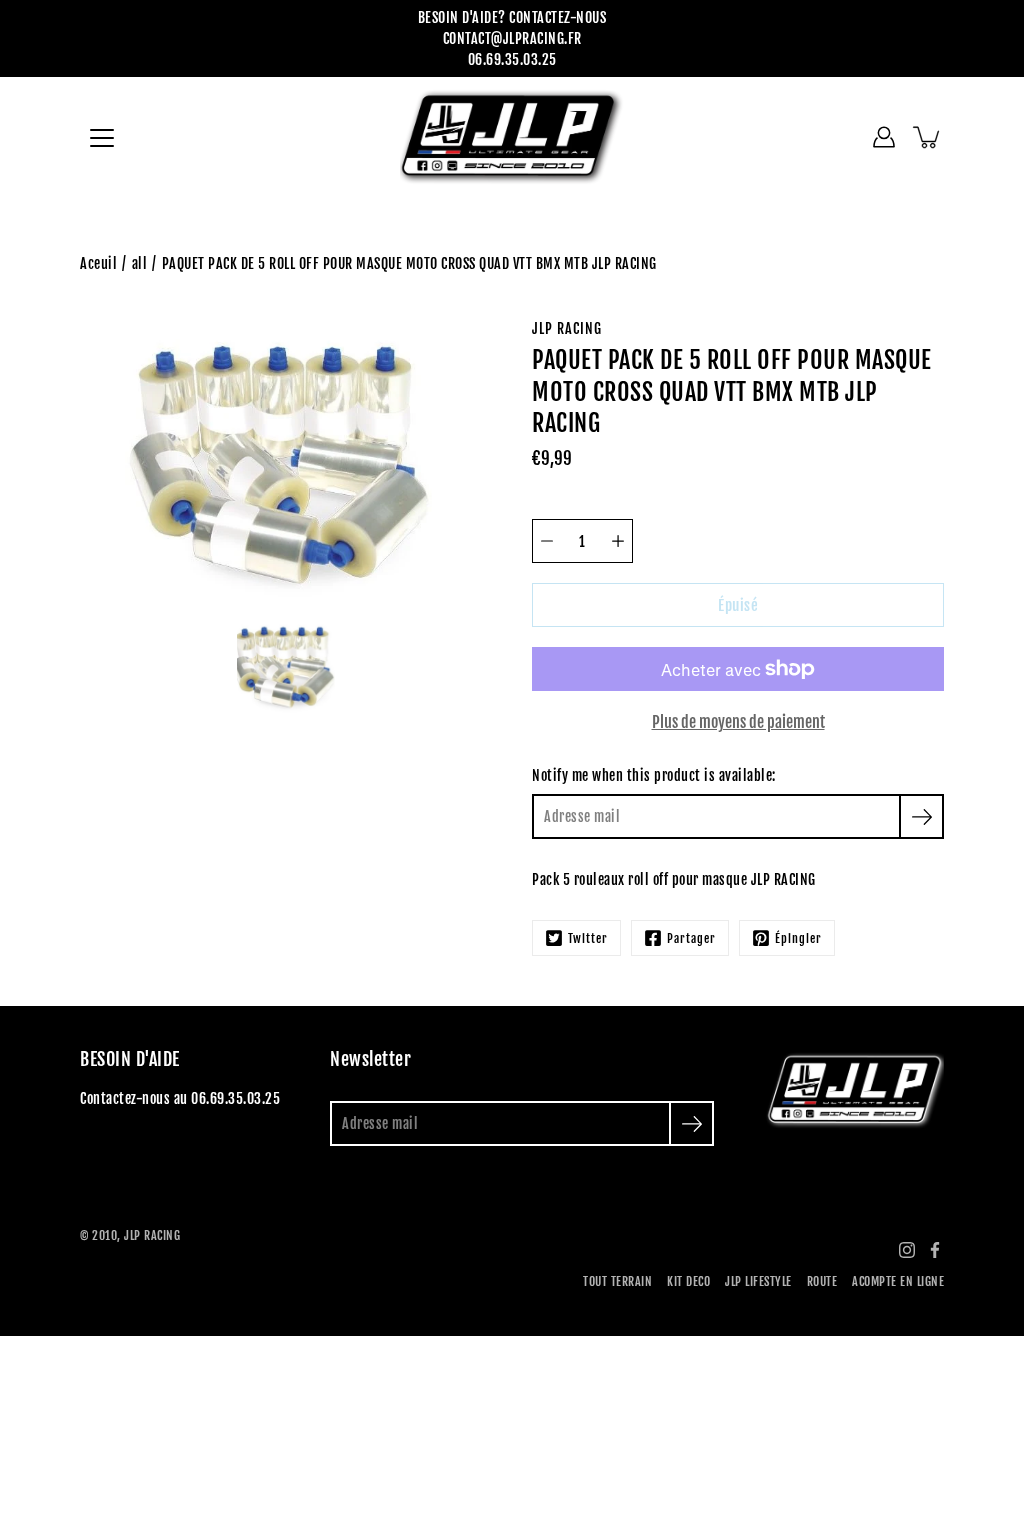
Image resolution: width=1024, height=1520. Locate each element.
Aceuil (98, 263)
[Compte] (884, 137)
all (140, 263)
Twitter (588, 938)
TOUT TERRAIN (617, 1281)
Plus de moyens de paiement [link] (738, 722)
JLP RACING (152, 1235)
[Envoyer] (691, 1123)
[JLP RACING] (512, 137)
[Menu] (102, 138)
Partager (691, 938)
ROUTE (822, 1281)
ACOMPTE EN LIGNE (898, 1281)
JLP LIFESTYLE (758, 1281)
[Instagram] (907, 1250)
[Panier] (928, 137)
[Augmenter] (618, 541)
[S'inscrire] (921, 816)
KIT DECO (688, 1281)
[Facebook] (935, 1250)
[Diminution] (547, 541)
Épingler (798, 938)
